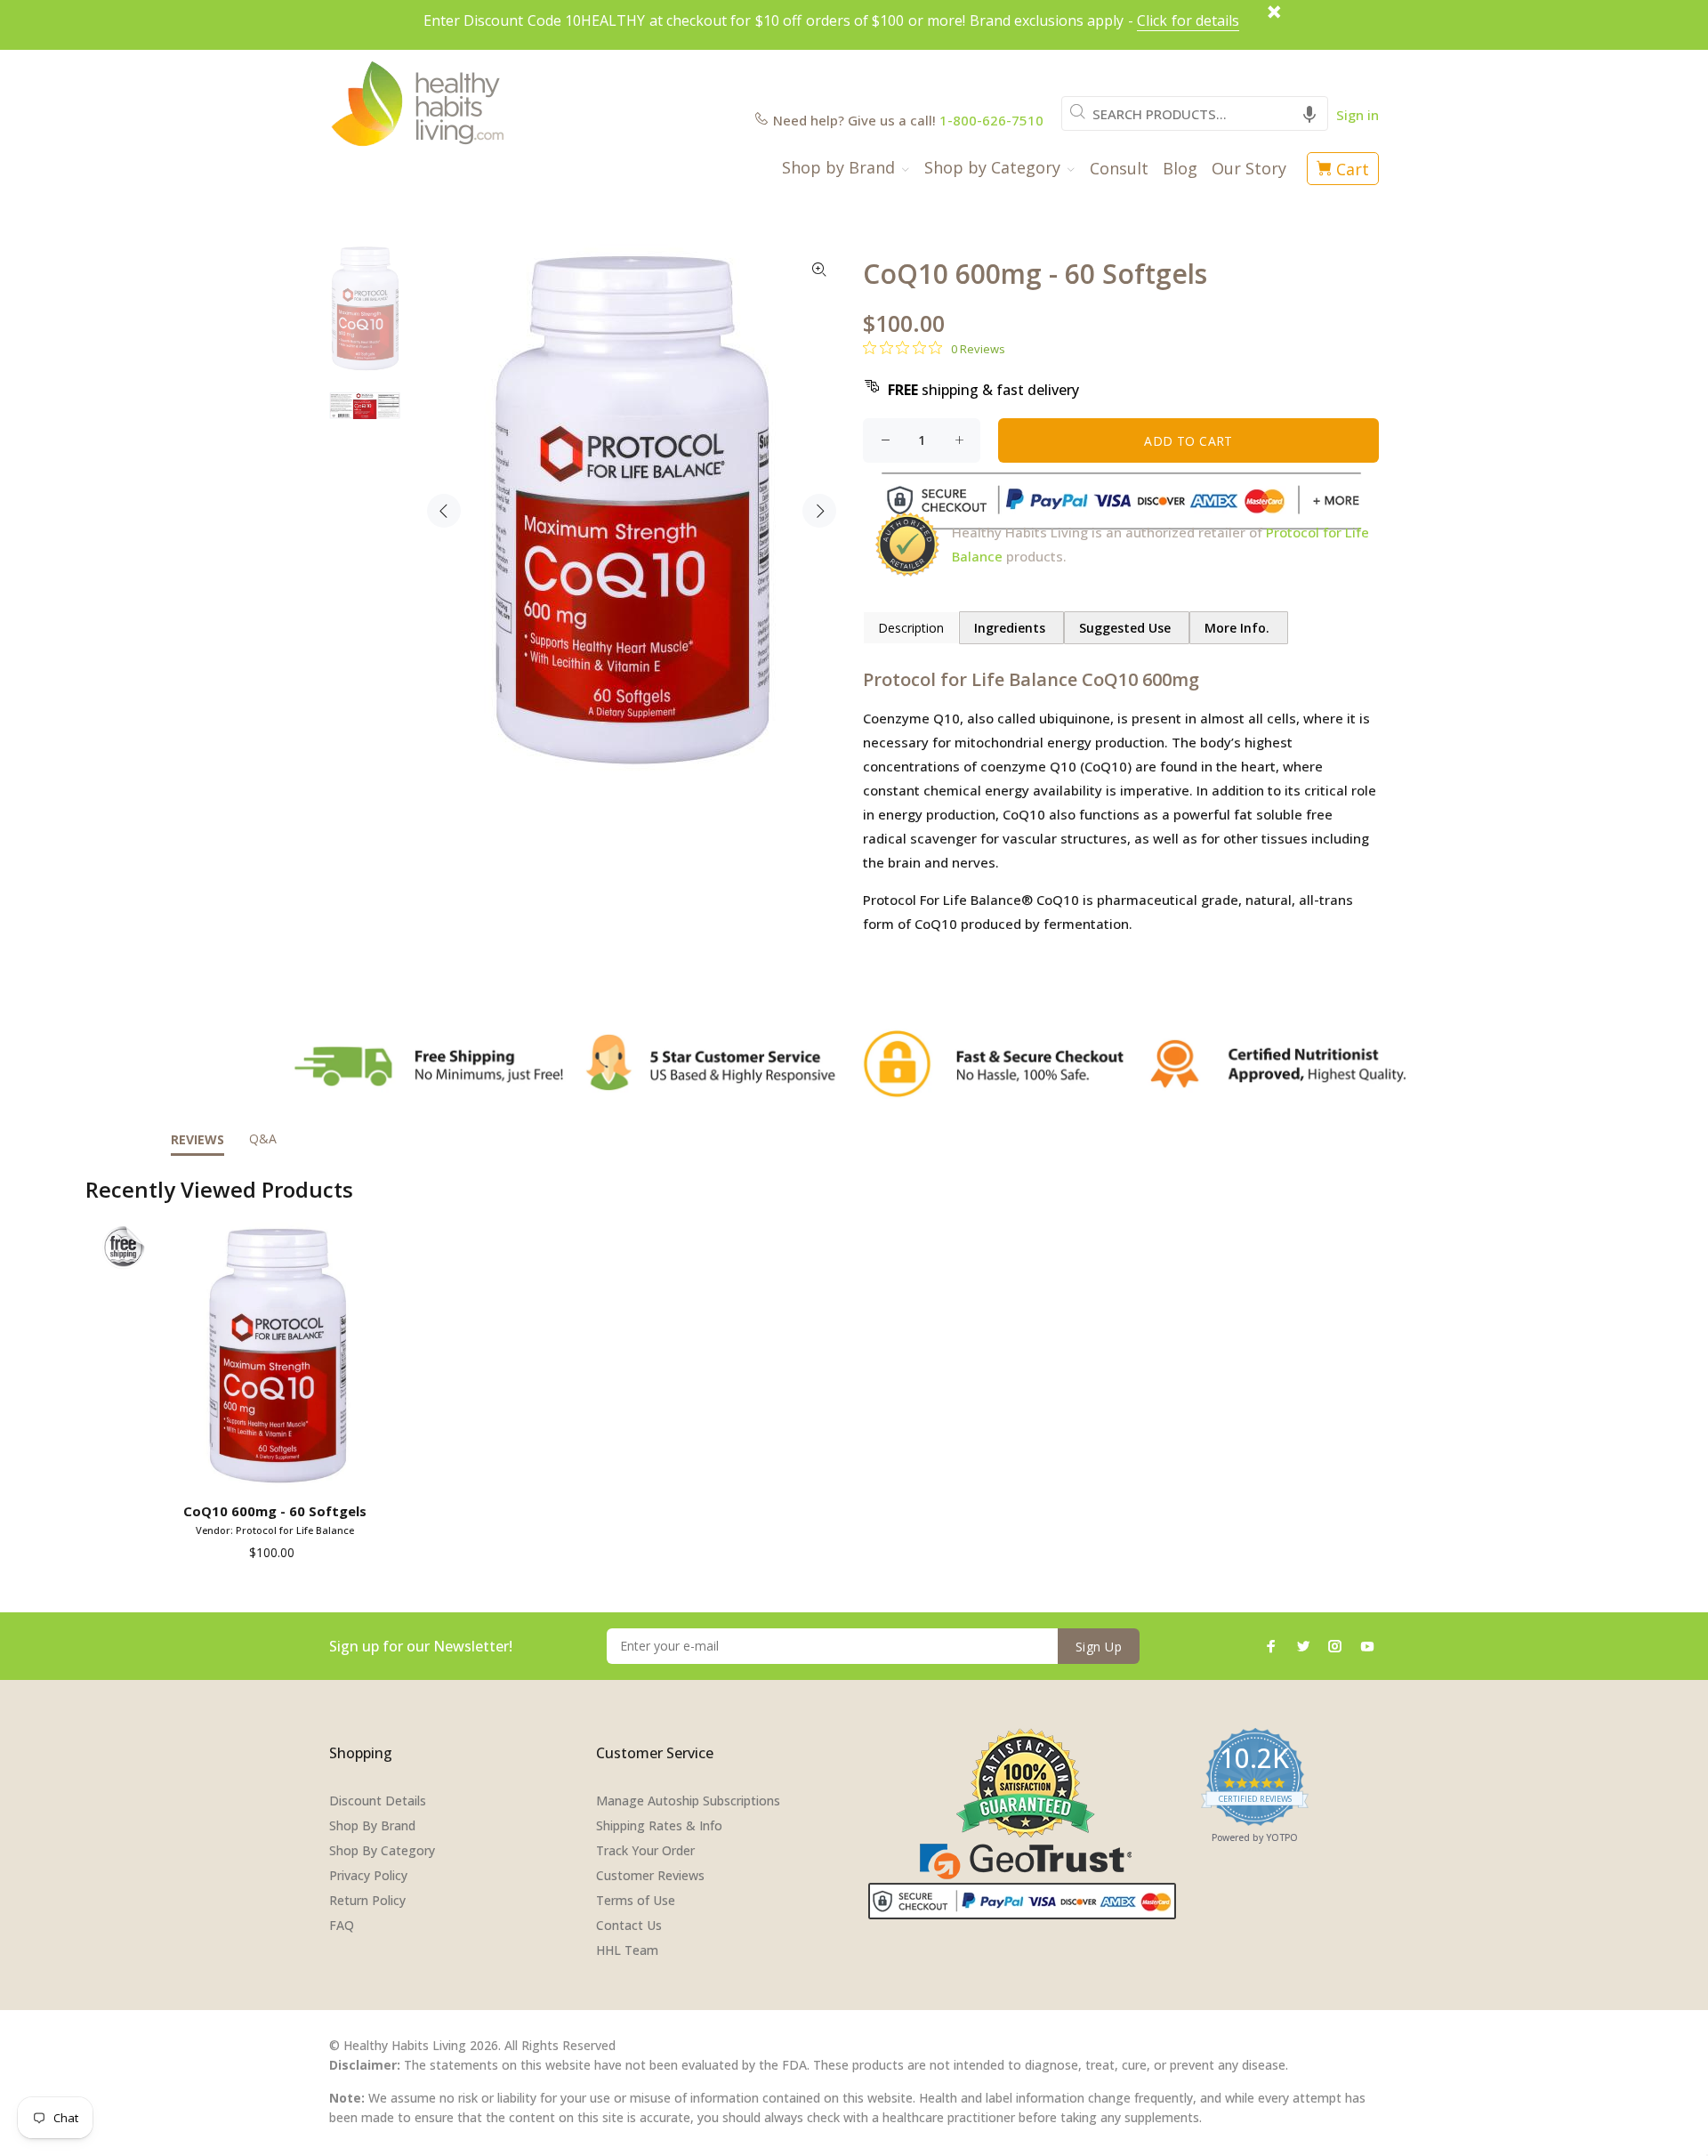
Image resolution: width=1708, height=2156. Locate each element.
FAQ (342, 1925)
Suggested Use (1127, 628)
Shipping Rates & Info (659, 1825)
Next (819, 511)
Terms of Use (636, 1900)
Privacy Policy (368, 1875)
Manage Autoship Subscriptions (688, 1801)
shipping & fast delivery (983, 390)
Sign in (1358, 115)
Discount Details (378, 1801)
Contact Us (629, 1925)
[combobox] (1195, 113)
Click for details (1188, 20)
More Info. (1239, 628)
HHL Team (627, 1950)
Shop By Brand (372, 1825)
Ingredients (1011, 628)
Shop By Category (382, 1850)
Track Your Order (645, 1850)
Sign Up (1099, 1647)
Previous (444, 511)
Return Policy (367, 1900)
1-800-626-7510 (991, 120)
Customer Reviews (650, 1875)
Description (911, 628)
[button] (1309, 113)
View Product (278, 1470)
